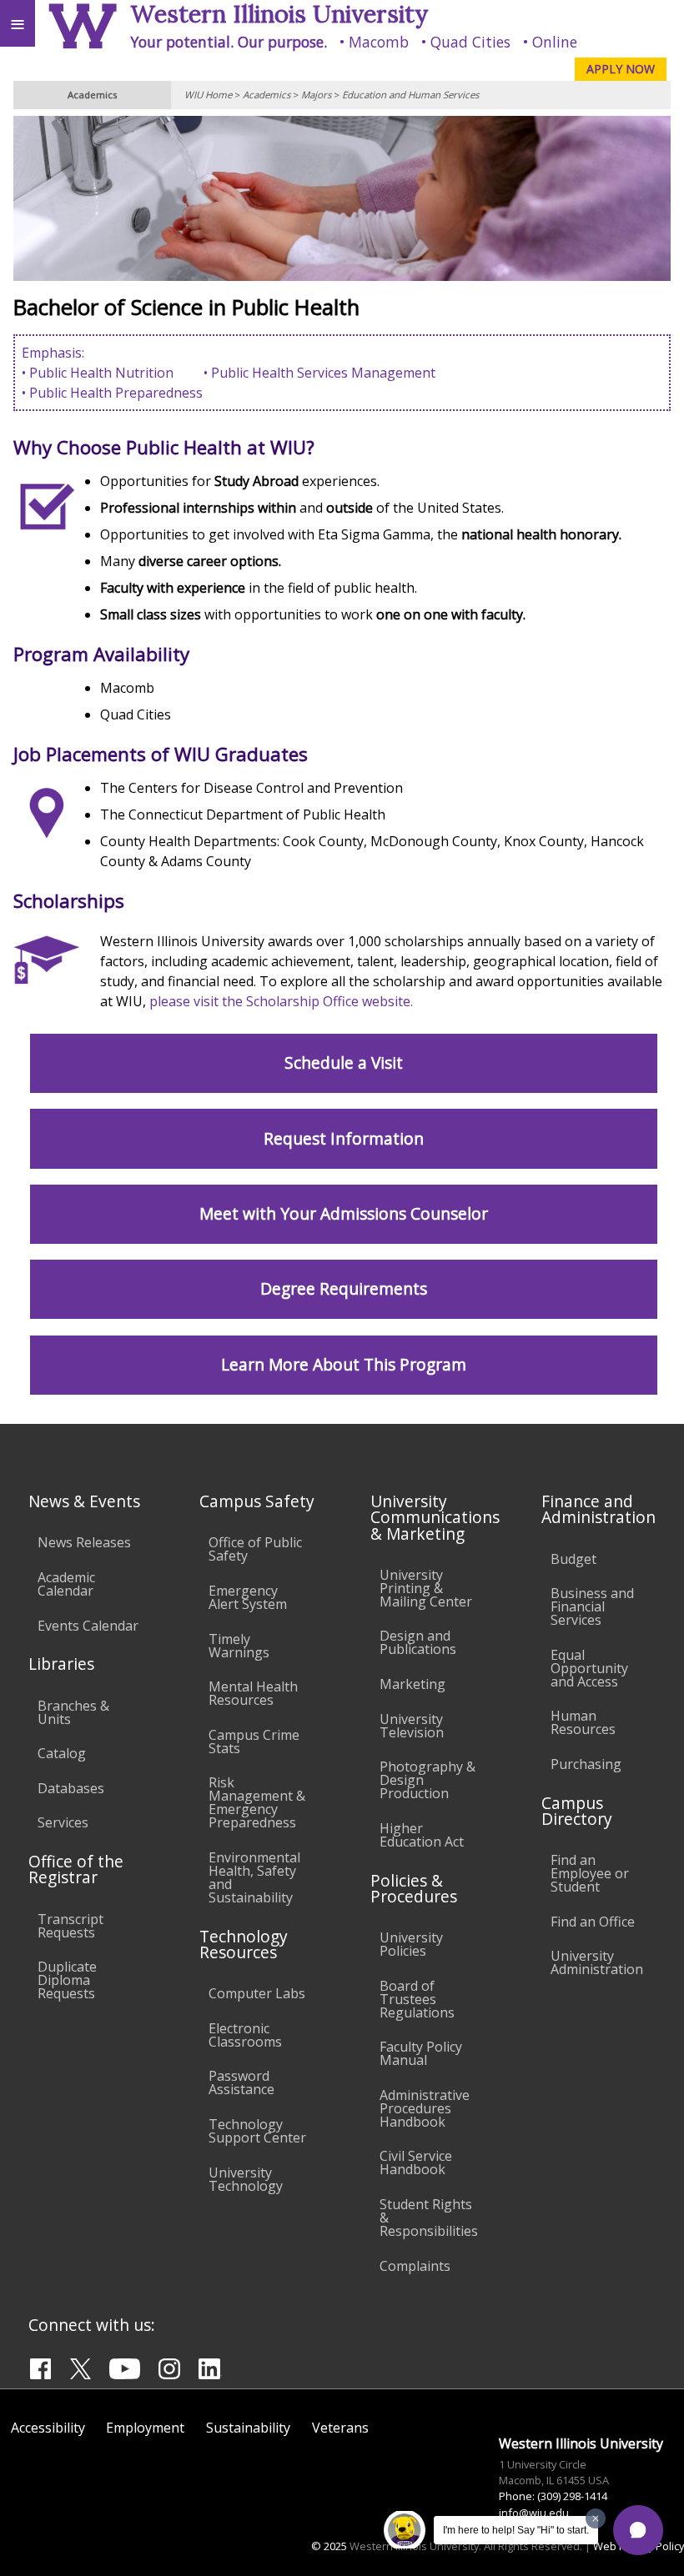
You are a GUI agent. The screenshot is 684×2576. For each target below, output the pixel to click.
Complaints (415, 2266)
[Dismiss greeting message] (596, 2518)
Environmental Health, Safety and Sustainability (254, 1877)
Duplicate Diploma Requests (67, 1980)
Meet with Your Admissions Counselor (344, 1213)
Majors (316, 95)
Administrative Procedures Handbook (425, 2108)
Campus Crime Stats (254, 1742)
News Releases (84, 1542)
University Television (412, 1726)
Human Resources (583, 1722)
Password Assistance (241, 2082)
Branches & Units (73, 1712)
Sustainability (248, 2428)
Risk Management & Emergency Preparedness (257, 1802)
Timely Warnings (239, 1646)
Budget (573, 1559)
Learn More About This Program (344, 1364)
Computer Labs (257, 1993)
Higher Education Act (422, 1835)
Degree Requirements (344, 1288)
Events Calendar (88, 1626)
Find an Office (593, 1922)
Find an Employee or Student (590, 1873)
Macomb (379, 42)
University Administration (597, 1962)
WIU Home (208, 95)
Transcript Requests (70, 1926)
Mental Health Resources (253, 1693)
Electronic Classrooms (245, 2035)
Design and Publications (418, 1642)
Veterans (340, 2428)
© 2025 (329, 2546)
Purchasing (586, 1764)
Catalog (62, 1753)
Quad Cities (470, 42)
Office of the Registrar (76, 1869)
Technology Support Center (257, 2131)
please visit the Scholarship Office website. (281, 1001)
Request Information (344, 1138)
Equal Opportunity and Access (589, 1668)
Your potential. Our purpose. (229, 42)
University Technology (246, 2179)
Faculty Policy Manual (421, 2053)
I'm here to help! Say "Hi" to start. (516, 2530)
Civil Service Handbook (416, 2163)
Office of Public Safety (255, 1549)
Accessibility (48, 2428)
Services (63, 1822)
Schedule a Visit (344, 1062)
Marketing (412, 1684)
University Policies (411, 1944)
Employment (145, 2428)
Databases (71, 1788)
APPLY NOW (621, 69)
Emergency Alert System (248, 1597)
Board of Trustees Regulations (417, 1999)
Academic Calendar (66, 1584)
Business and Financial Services (592, 1606)
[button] (638, 2530)
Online (555, 42)
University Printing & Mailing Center (426, 1588)
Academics (267, 95)
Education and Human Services (410, 95)
